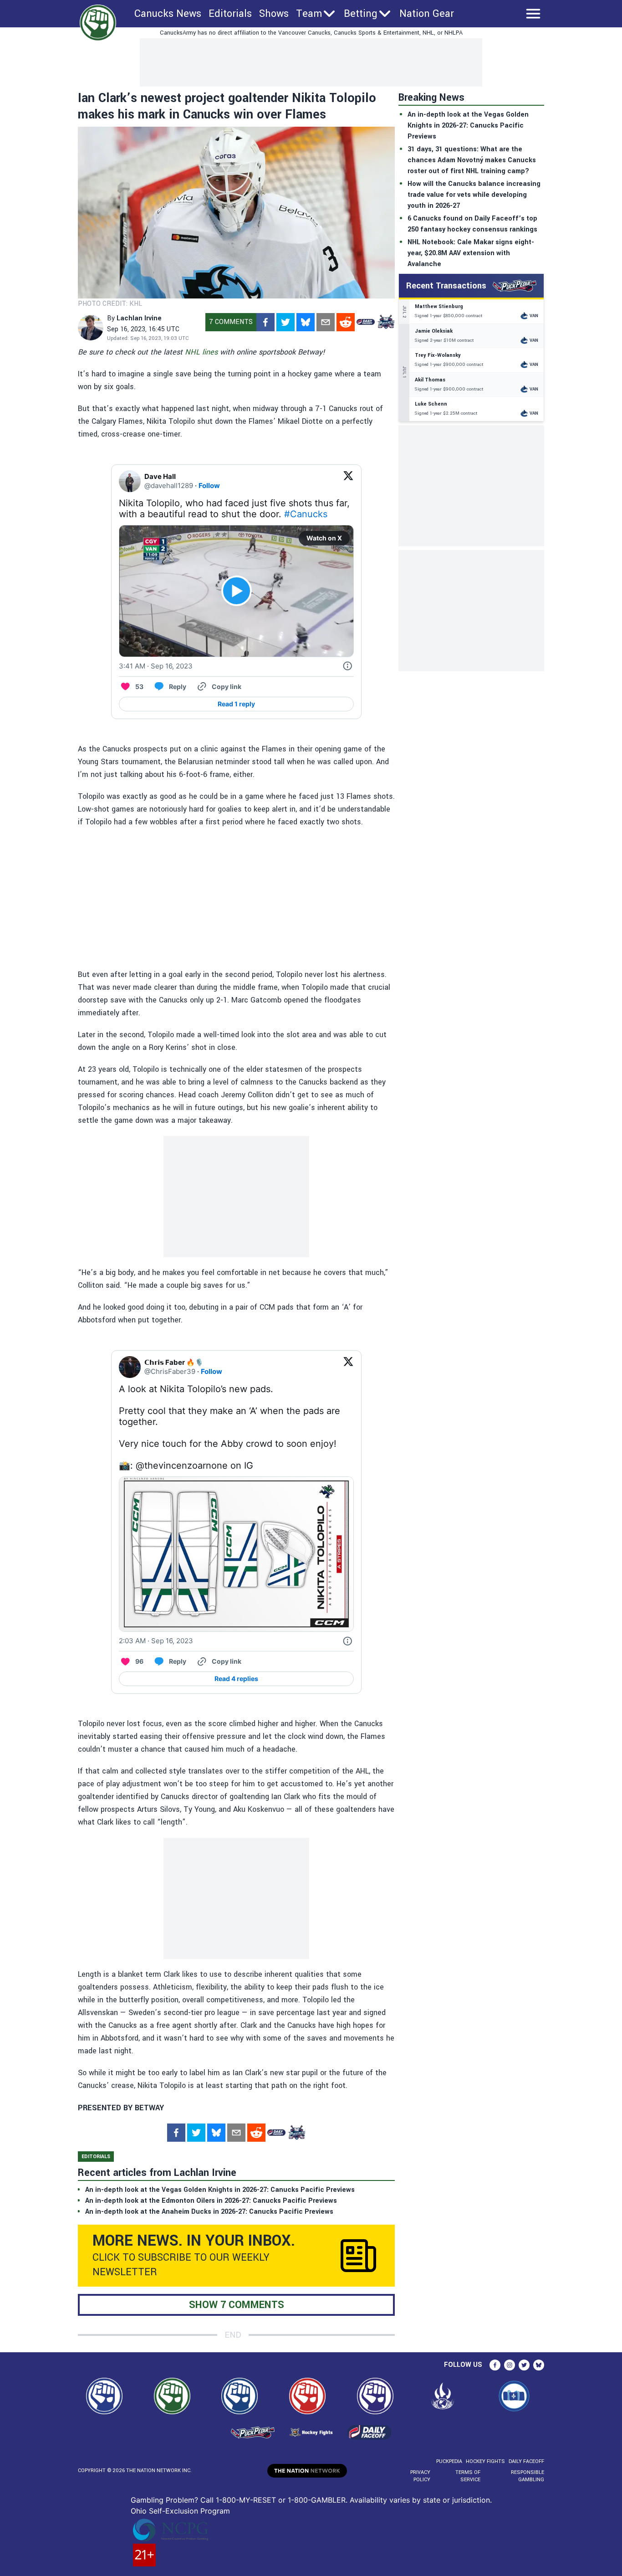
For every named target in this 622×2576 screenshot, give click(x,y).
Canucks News (168, 14)
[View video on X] (237, 591)
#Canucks (306, 514)
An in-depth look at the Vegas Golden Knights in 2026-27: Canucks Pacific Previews (468, 126)
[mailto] (326, 322)
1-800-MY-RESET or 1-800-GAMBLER (281, 2500)
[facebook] (265, 322)
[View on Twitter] (348, 481)
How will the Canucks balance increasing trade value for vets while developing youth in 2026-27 (474, 195)
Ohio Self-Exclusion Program (180, 2511)
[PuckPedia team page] (386, 322)
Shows (274, 14)
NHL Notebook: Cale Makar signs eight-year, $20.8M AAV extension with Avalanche (471, 253)
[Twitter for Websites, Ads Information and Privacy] (347, 666)
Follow (209, 486)
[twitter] (286, 322)
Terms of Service (468, 2476)
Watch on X (324, 538)
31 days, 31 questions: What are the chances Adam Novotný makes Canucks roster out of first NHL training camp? (472, 160)
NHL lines (201, 352)
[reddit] (346, 322)
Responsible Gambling (528, 2476)
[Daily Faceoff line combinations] (366, 322)
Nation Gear (427, 14)
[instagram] (510, 2365)
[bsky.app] (306, 322)
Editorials (230, 14)
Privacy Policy (420, 2476)
